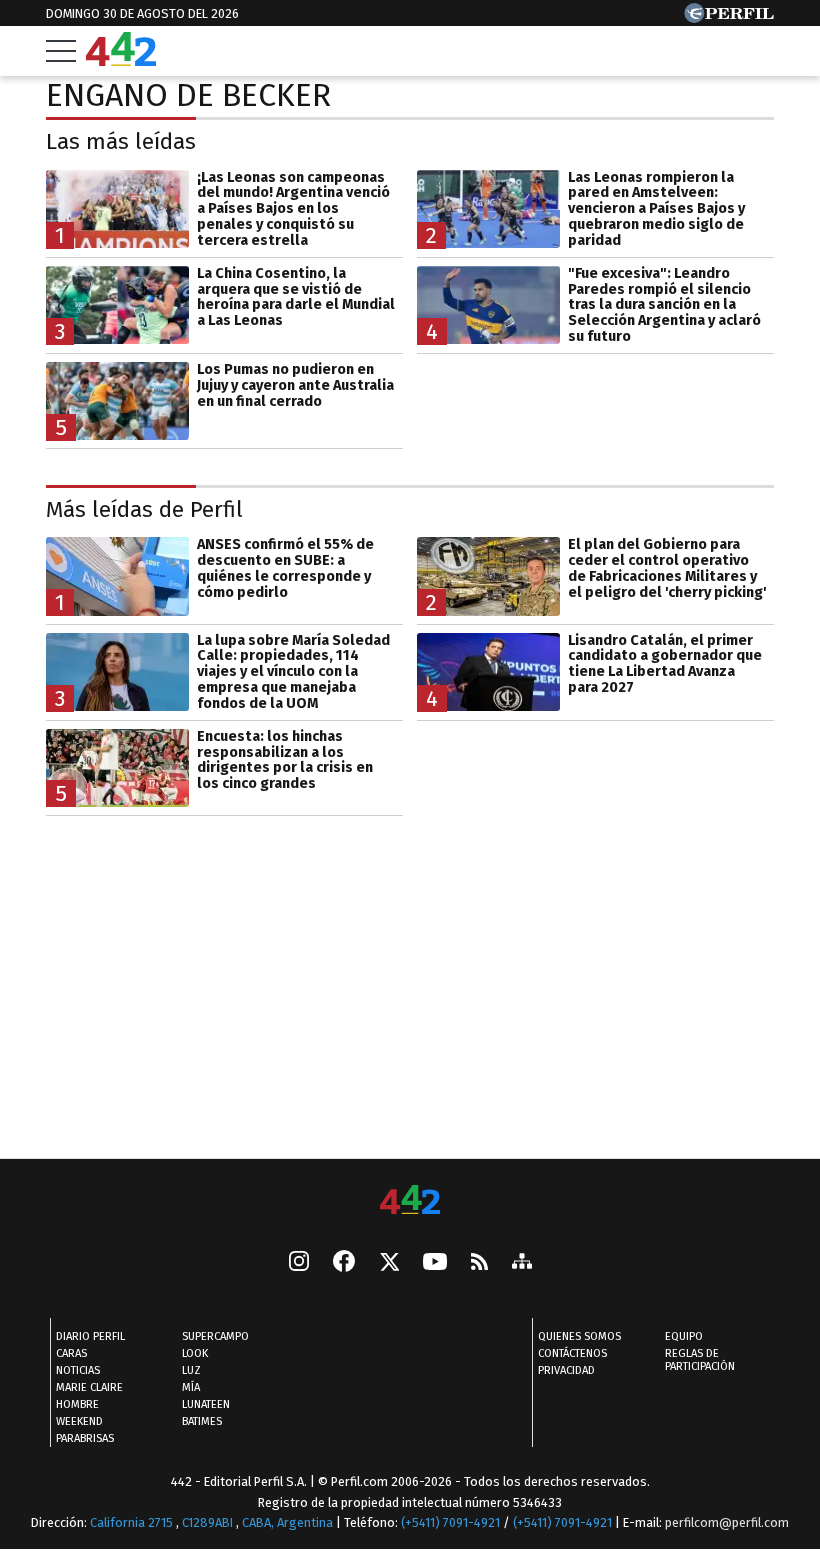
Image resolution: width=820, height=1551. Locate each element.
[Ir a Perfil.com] (729, 17)
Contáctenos (572, 1353)
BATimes (202, 1421)
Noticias (78, 1370)
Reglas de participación (700, 1360)
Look (195, 1353)
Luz (191, 1370)
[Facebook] (344, 1263)
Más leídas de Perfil (144, 509)
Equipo (684, 1336)
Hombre (77, 1404)
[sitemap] (522, 1263)
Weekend (79, 1421)
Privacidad (566, 1370)
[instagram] (299, 1263)
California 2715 (133, 1522)
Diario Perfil (90, 1336)
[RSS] (479, 1263)
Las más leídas (121, 141)
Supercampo (215, 1336)
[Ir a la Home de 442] (121, 60)
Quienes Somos (579, 1336)
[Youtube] (435, 1263)
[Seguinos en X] (389, 1263)
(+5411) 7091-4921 (450, 1522)
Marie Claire (89, 1387)
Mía (191, 1387)
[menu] (61, 51)
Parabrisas (85, 1438)
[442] (410, 1201)
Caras (71, 1353)
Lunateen (206, 1404)
